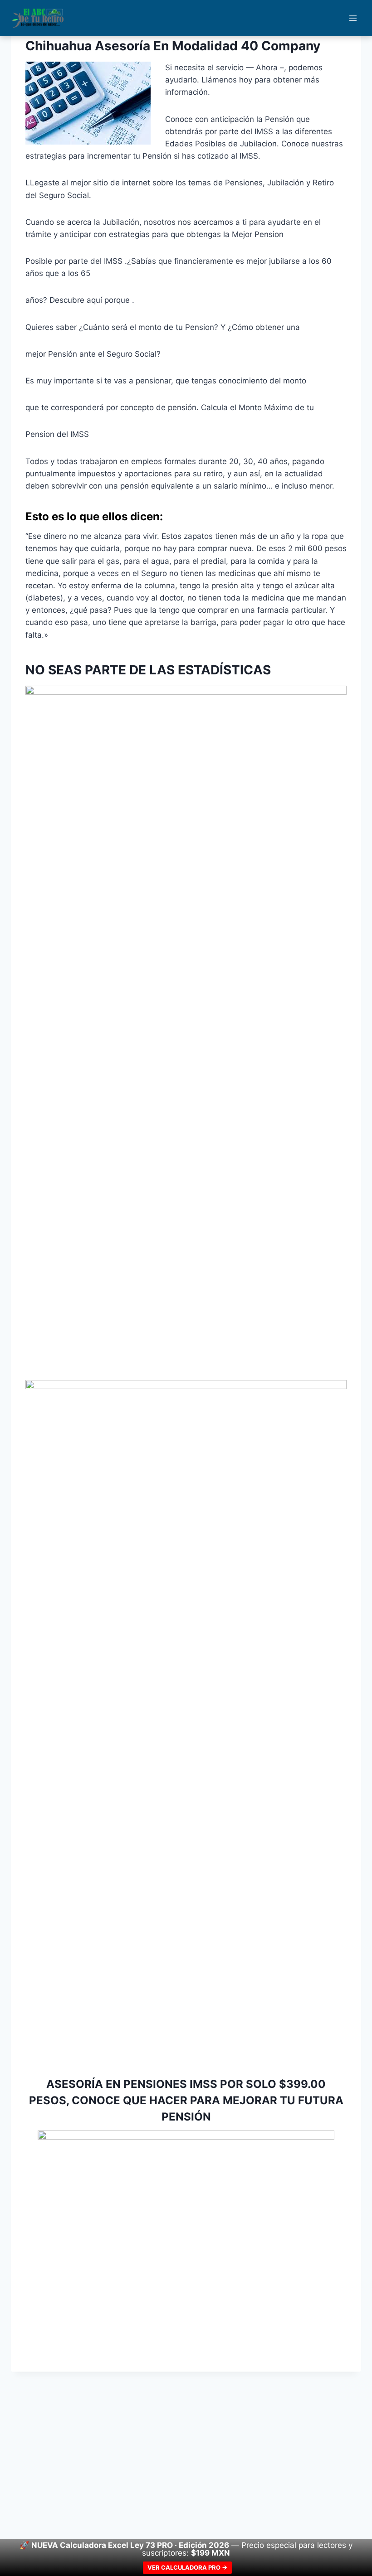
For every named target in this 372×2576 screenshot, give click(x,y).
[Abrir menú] (353, 18)
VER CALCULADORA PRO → (187, 2567)
